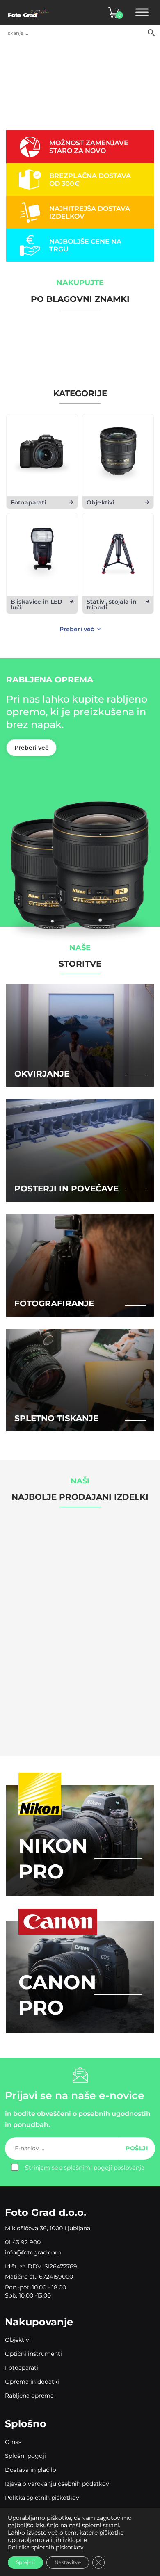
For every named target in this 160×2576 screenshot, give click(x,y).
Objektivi (18, 2340)
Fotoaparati (22, 2368)
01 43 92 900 (23, 2242)
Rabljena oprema (29, 2396)
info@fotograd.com (33, 2252)
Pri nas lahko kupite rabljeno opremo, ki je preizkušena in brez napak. (77, 712)
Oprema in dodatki (32, 2382)
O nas (13, 2442)
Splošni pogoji (25, 2456)
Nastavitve (68, 2562)
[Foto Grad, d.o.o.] (29, 12)
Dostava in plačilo (31, 2470)
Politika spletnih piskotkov (46, 2547)
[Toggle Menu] (142, 12)
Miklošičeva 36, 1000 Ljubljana (48, 2228)
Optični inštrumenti (33, 2354)
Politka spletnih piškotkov (42, 2498)
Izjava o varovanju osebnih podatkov (57, 2484)
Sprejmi (25, 2562)
